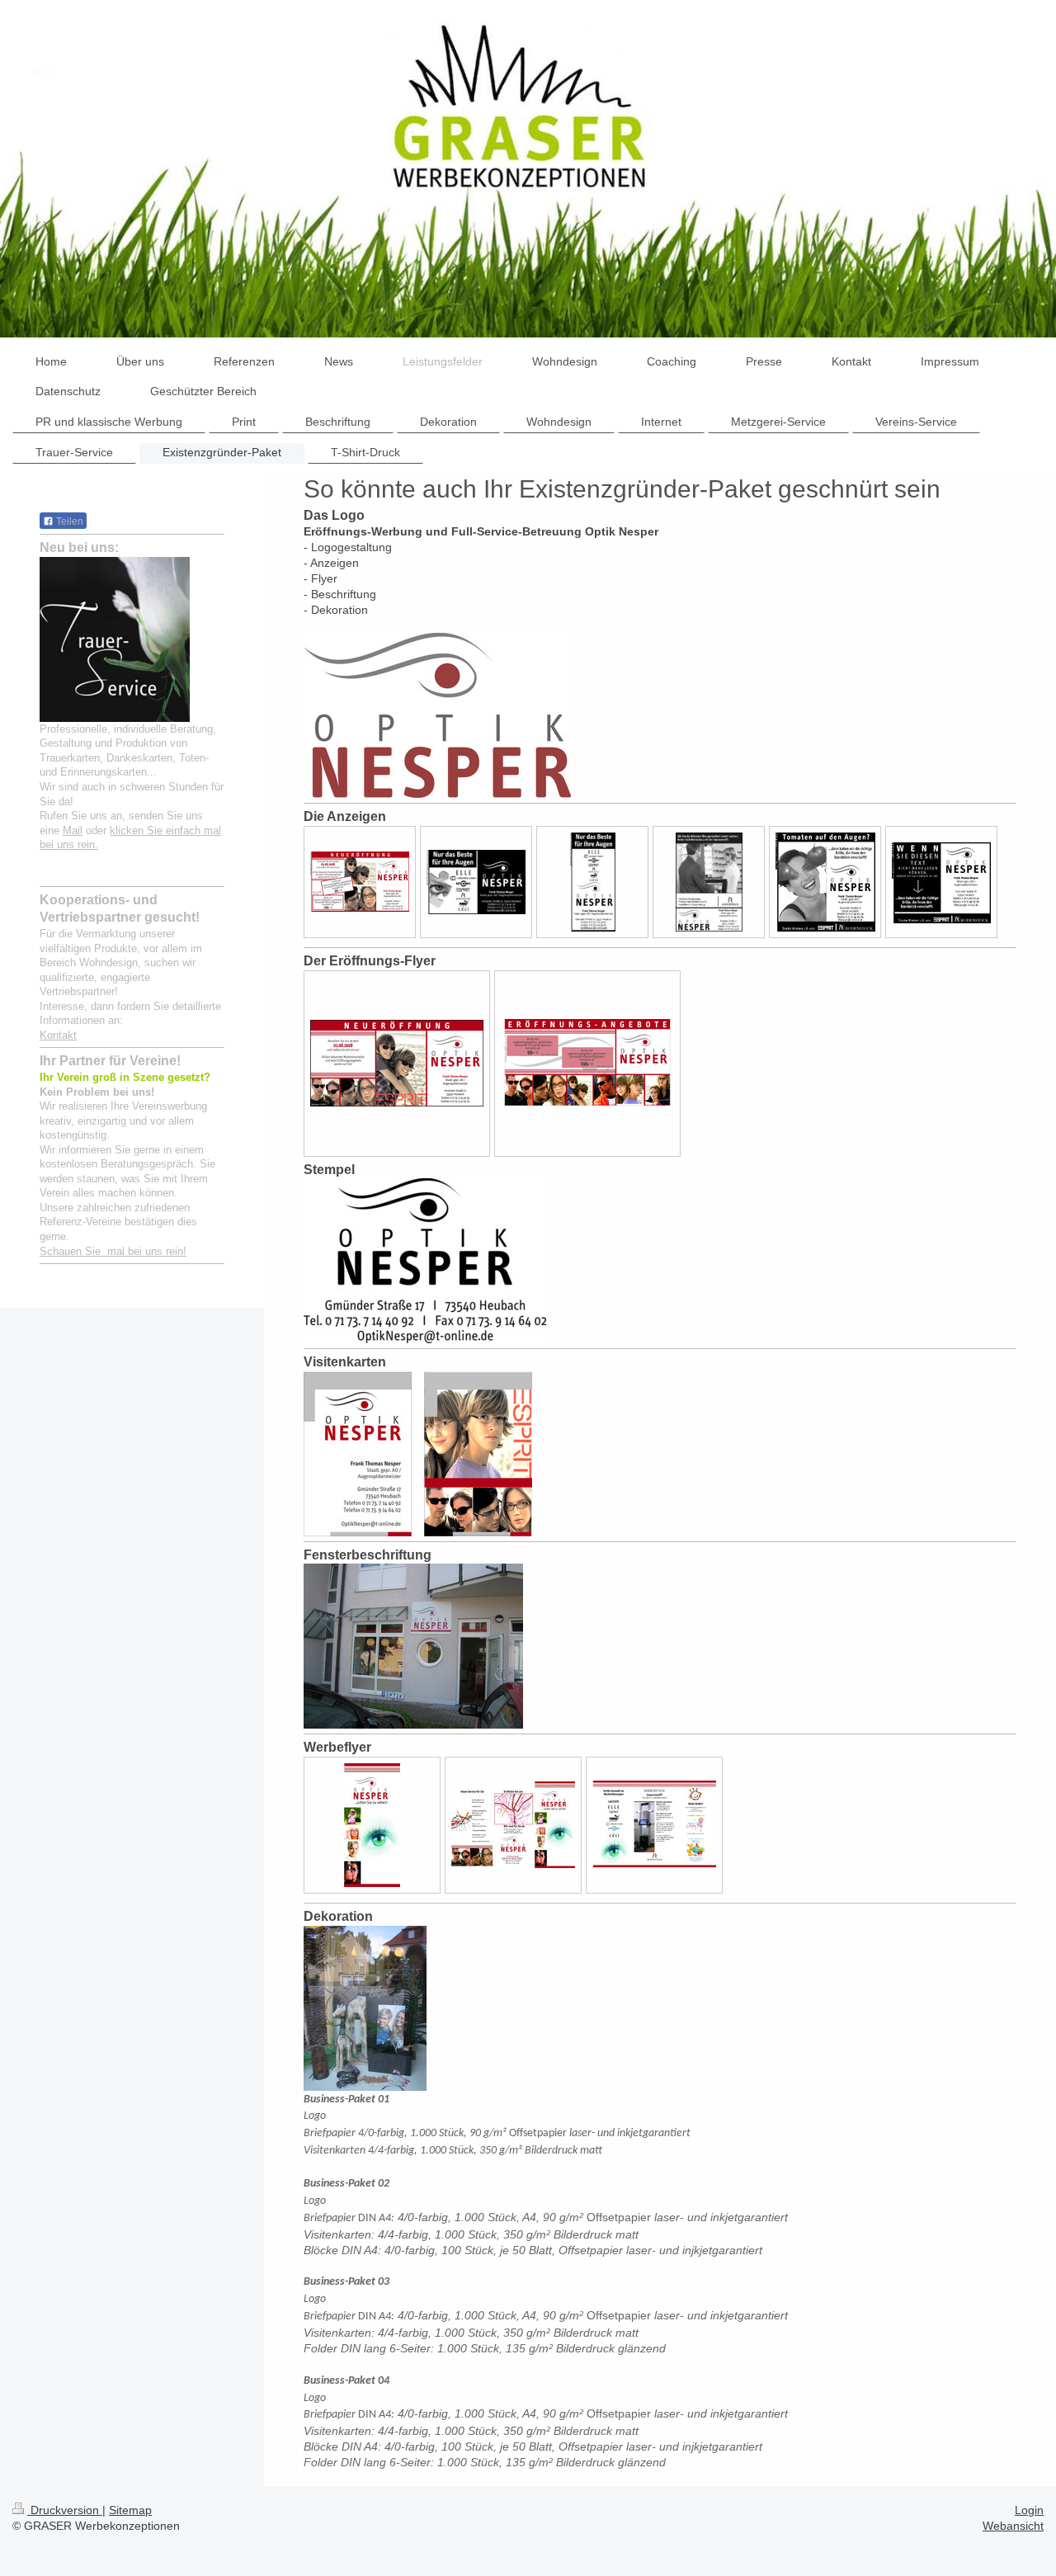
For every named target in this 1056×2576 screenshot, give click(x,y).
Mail (73, 830)
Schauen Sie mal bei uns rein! (113, 1251)
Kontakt (58, 1035)
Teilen (68, 521)
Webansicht (1013, 2526)
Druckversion (65, 2510)
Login (1029, 2510)
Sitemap (130, 2510)
